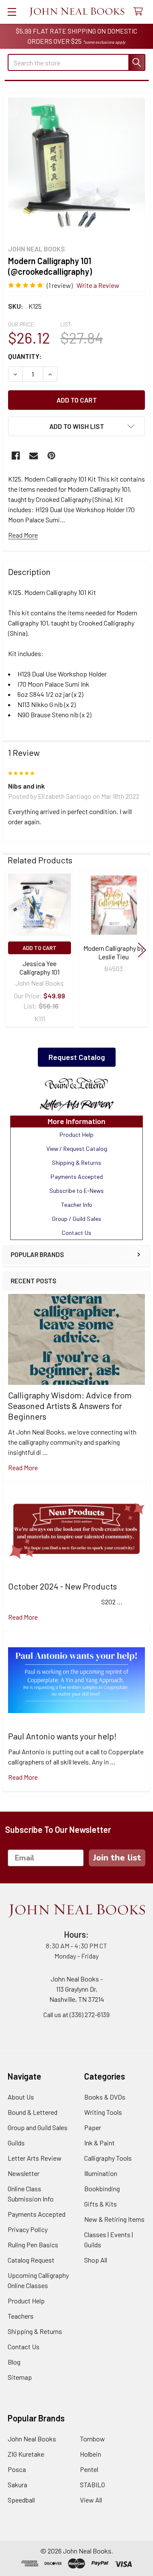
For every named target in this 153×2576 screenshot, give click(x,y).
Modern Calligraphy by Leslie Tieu (113, 952)
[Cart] (140, 12)
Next (142, 950)
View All (91, 2500)
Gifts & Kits (101, 2204)
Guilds (16, 2143)
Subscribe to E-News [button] (76, 1191)
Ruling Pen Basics (33, 2245)
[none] (76, 166)
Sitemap (20, 2377)
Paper (93, 2127)
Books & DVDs (105, 2097)
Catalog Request (31, 2260)
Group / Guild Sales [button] (76, 1219)
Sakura (17, 2484)
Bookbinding (102, 2188)
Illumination (101, 2173)
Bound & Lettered (33, 2112)
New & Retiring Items (114, 2219)
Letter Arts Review (35, 2158)
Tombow (92, 2439)
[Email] (34, 456)
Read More (23, 535)
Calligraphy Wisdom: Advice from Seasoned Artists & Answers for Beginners (70, 1406)
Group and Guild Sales (38, 2127)
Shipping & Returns (35, 2331)
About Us (21, 2097)
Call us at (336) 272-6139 (76, 2014)
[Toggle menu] (12, 12)
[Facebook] (16, 456)
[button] (76, 1084)
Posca (17, 2469)
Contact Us (24, 2346)
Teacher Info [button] (77, 1205)
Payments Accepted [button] (77, 1177)
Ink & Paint (99, 2143)
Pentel (89, 2469)
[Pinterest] (51, 456)
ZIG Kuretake (26, 2454)
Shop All (96, 2260)
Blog (14, 2362)
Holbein (91, 2454)
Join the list (117, 1858)
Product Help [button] (76, 1134)
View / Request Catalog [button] (77, 1148)
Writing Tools (103, 2112)
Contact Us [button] (76, 1233)
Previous (11, 950)
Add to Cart (40, 948)
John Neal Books (32, 2439)
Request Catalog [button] (77, 1057)
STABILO (92, 2484)
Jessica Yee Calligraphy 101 (40, 968)
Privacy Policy (28, 2229)
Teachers (21, 2316)
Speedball (21, 2500)
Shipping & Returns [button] (76, 1163)
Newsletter (24, 2173)
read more (23, 1467)
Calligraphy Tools (108, 2158)
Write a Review (98, 285)
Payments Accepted (37, 2214)
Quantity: (25, 356)
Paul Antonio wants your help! (62, 1736)
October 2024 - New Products (62, 1586)
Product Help (26, 2301)
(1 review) (60, 285)
